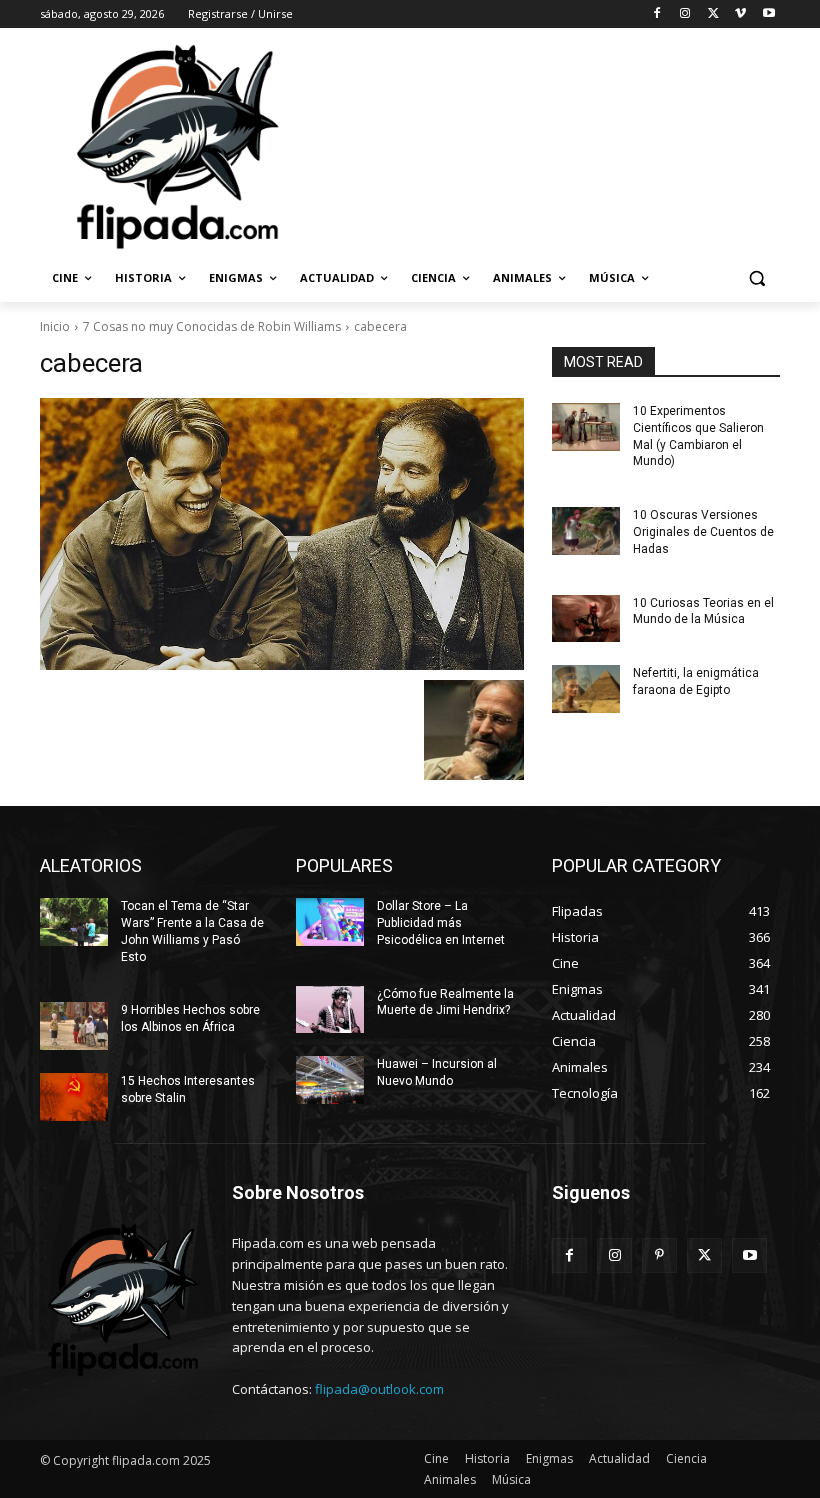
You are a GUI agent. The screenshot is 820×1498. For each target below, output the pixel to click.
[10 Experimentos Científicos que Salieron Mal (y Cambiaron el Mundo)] (586, 427)
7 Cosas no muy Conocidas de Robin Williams (212, 326)
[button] (756, 278)
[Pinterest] (659, 1255)
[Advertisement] (546, 145)
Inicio (55, 326)
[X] (713, 14)
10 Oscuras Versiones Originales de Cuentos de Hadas (703, 532)
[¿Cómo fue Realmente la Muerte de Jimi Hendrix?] (330, 1010)
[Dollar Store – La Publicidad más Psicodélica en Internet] (330, 922)
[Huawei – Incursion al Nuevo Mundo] (330, 1080)
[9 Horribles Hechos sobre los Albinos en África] (74, 1026)
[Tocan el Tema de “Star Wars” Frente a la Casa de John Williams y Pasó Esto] (74, 922)
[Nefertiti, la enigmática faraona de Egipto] (586, 689)
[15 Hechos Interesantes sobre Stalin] (74, 1097)
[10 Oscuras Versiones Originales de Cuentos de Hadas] (586, 531)
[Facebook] (657, 14)
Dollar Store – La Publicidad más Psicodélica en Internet (441, 923)
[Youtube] (768, 14)
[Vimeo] (740, 14)
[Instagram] (685, 14)
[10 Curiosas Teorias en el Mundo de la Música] (586, 619)
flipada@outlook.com (379, 1389)
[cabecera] (282, 534)
